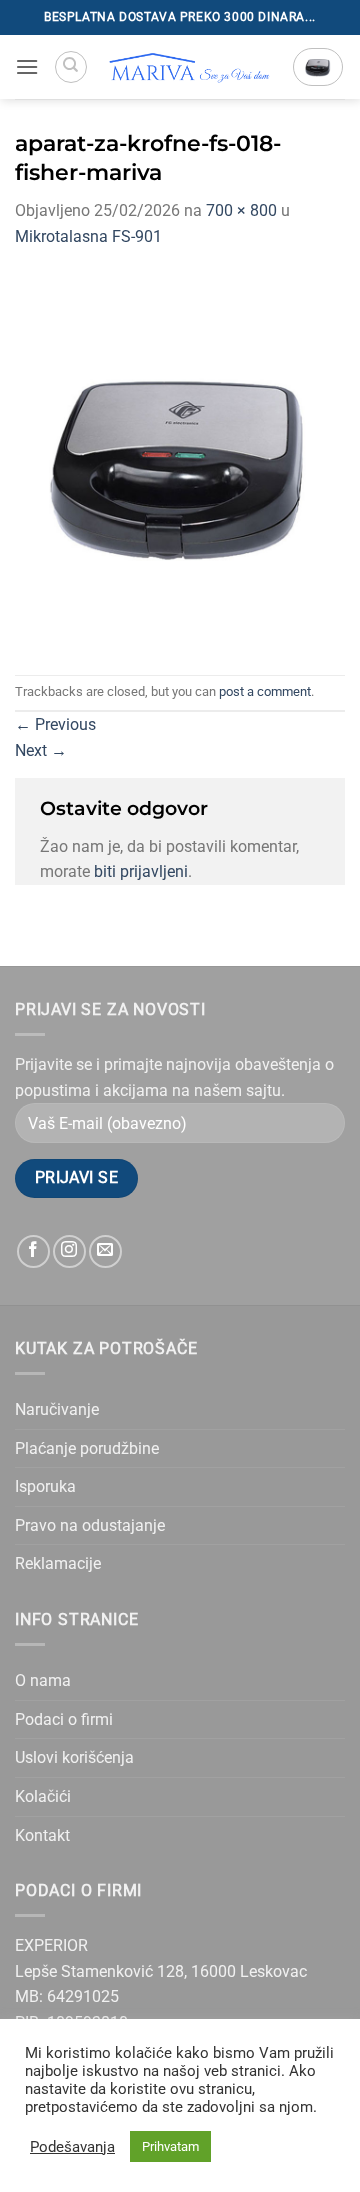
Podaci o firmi (64, 1719)
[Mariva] (190, 67)
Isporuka (45, 1486)
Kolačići (43, 1796)
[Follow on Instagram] (69, 1251)
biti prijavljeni (141, 871)
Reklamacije (58, 1563)
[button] (27, 66)
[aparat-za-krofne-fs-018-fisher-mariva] (180, 460)
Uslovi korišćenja (74, 1757)
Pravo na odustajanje (90, 1525)
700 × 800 (241, 210)
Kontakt (42, 1835)
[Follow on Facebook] (33, 1251)
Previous (55, 724)
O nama (43, 1680)
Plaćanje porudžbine (87, 1448)
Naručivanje (57, 1409)
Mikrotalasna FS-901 (88, 236)
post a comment (265, 691)
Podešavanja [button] (72, 2147)
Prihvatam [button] (170, 2146)
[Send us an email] (105, 1251)
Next (41, 750)
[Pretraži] (71, 67)
